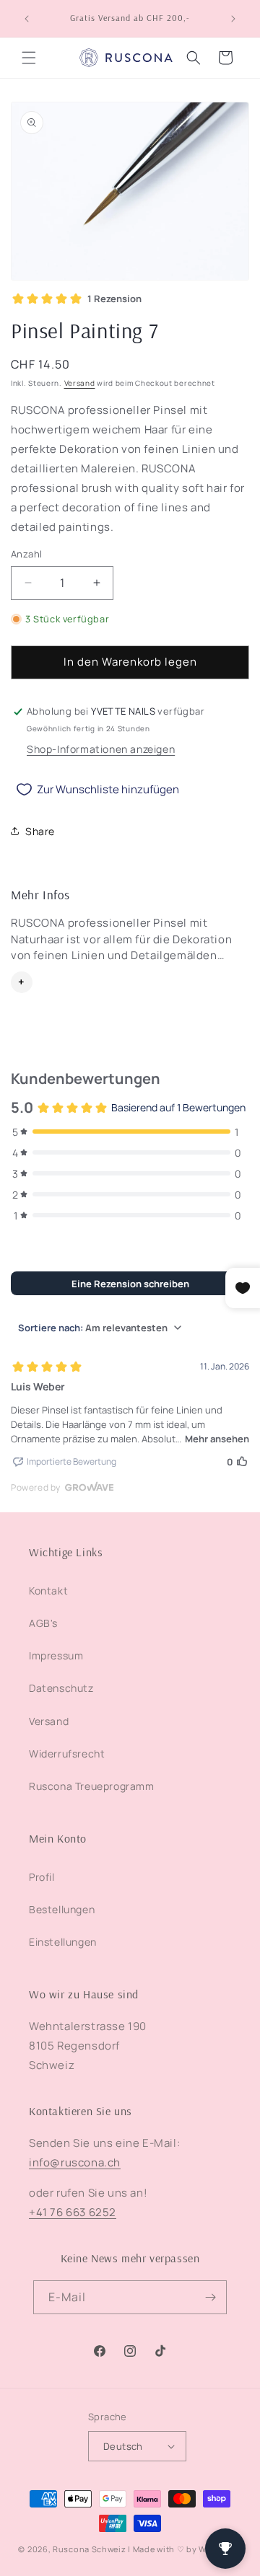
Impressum (56, 1655)
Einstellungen (63, 1942)
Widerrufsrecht (67, 1754)
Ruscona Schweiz (90, 2549)
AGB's (43, 1623)
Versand (80, 383)
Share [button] (40, 831)
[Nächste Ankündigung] (233, 19)
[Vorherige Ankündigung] (27, 19)
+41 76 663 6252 (73, 2212)
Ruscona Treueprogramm (92, 1786)
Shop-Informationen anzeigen (101, 749)
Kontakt (48, 1591)
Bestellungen (62, 1909)
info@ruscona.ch (75, 2162)
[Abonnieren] (210, 2297)
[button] (29, 58)
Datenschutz (61, 1688)
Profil (42, 1877)
